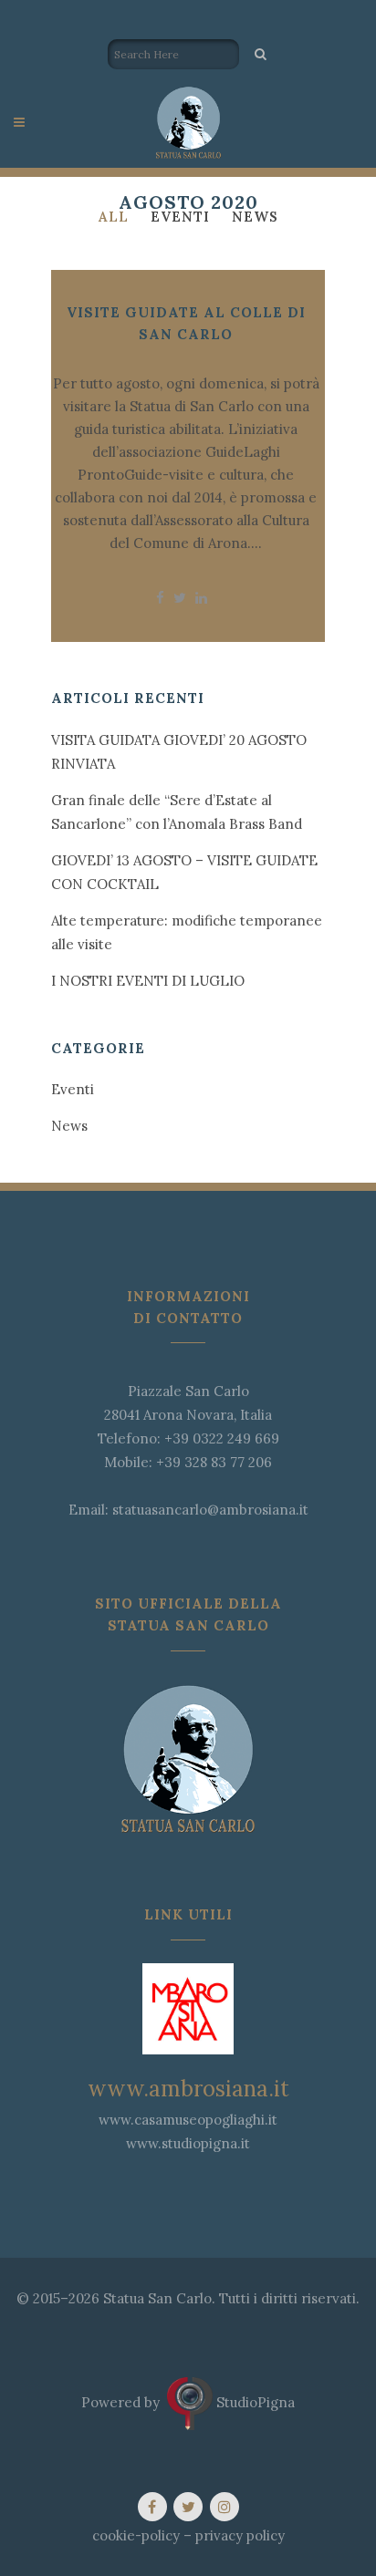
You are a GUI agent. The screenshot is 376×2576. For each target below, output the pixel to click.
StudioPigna (254, 2401)
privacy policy (240, 2535)
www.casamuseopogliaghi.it (188, 2120)
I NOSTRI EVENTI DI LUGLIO (148, 981)
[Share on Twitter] (180, 598)
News (69, 1126)
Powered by (124, 2401)
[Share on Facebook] (160, 598)
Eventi (73, 1089)
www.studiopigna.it (188, 2143)
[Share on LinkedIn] (201, 598)
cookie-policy (136, 2535)
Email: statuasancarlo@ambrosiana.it (188, 1510)
